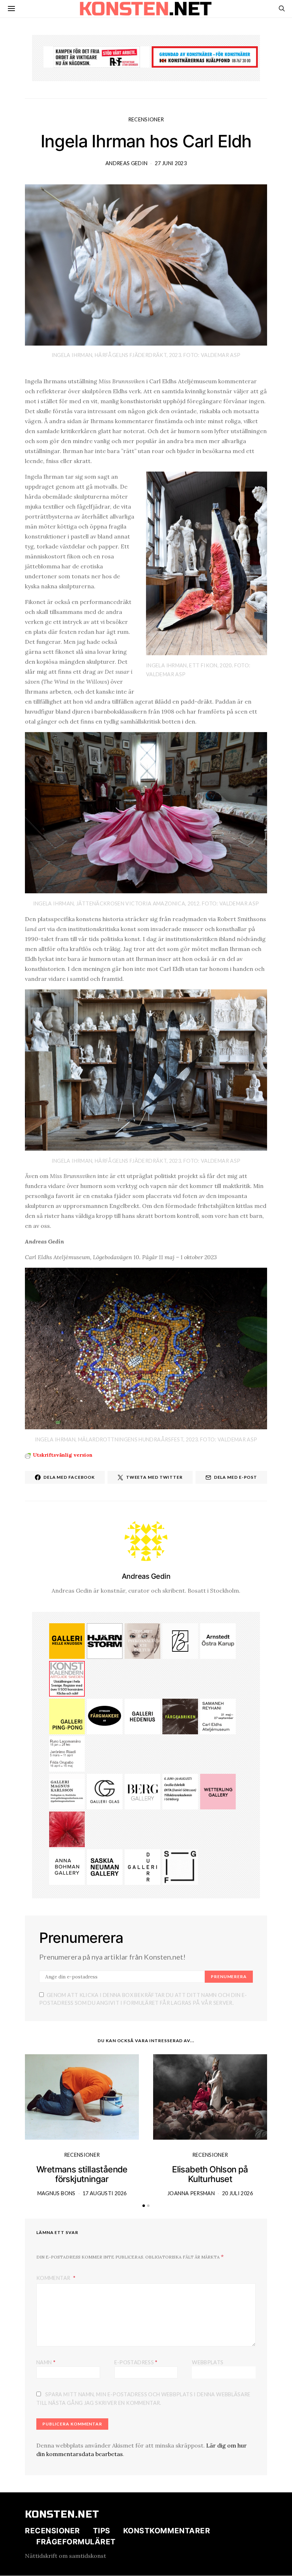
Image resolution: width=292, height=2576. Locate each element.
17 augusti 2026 (105, 2193)
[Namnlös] (67, 1753)
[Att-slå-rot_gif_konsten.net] (180, 1716)
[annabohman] (67, 1866)
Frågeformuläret (76, 2542)
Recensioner (146, 119)
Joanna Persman (191, 2193)
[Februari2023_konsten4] (142, 1791)
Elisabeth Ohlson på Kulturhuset (210, 2174)
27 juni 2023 (171, 163)
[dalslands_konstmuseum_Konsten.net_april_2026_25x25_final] (180, 1791)
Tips (102, 2531)
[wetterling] (218, 1791)
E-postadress (136, 2362)
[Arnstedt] (218, 1640)
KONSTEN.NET (62, 2514)
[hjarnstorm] (105, 1640)
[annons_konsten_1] (67, 1791)
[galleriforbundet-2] (180, 1866)
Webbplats (208, 2362)
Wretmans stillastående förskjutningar (82, 2174)
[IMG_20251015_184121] (97, 56)
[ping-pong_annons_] (67, 1716)
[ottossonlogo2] (105, 1716)
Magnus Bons (56, 2193)
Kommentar (54, 2278)
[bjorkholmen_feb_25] (180, 1640)
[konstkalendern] (67, 1678)
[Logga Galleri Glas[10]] (105, 1791)
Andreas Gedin (127, 163)
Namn (46, 2362)
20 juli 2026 (238, 2193)
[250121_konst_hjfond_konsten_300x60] (205, 56)
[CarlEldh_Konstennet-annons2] (218, 1716)
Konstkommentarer (167, 2531)
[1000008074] (105, 1866)
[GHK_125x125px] (67, 1640)
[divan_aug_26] (142, 1640)
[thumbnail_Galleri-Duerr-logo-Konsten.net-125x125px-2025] (142, 1866)
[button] (144, 2206)
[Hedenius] (142, 1716)
